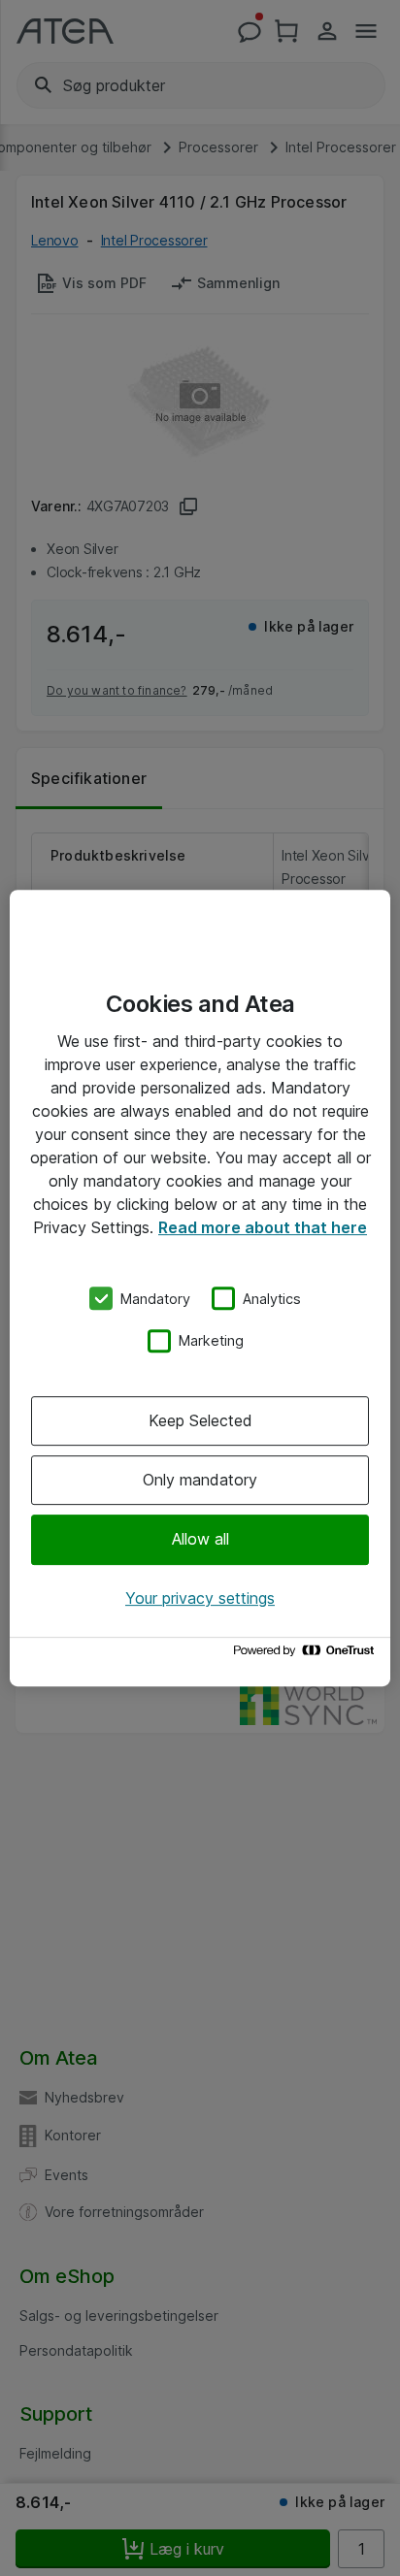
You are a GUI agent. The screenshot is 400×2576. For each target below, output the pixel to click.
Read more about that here (263, 1227)
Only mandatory (200, 1480)
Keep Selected (200, 1420)
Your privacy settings (200, 1598)
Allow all (200, 1540)
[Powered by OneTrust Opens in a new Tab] (307, 1655)
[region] (200, 1288)
